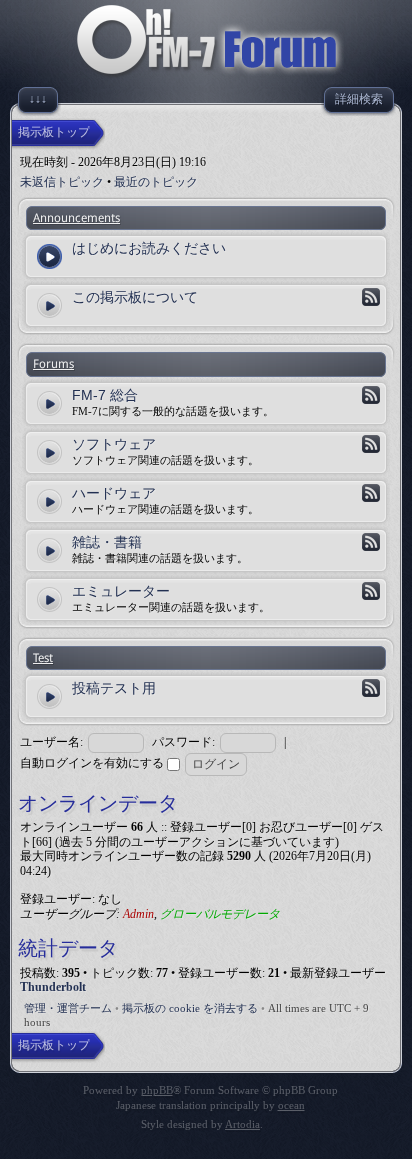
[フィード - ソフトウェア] (371, 444)
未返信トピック (62, 182)
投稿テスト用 (114, 688)
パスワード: (183, 742)
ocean (291, 1105)
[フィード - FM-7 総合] (371, 395)
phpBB (157, 1090)
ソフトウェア (114, 444)
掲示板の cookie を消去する (190, 1008)
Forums (53, 364)
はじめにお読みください (149, 248)
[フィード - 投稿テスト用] (371, 688)
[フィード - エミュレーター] (371, 591)
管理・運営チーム (68, 1008)
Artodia (242, 1124)
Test (43, 658)
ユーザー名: (51, 742)
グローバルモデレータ (220, 914)
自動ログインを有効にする (93, 763)
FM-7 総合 (105, 395)
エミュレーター (121, 591)
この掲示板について (135, 297)
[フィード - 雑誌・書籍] (371, 542)
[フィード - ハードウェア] (371, 493)
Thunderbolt (53, 987)
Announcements (76, 218)
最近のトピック (156, 182)
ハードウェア (114, 493)
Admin (138, 914)
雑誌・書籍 (107, 542)
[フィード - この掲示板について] (371, 297)
